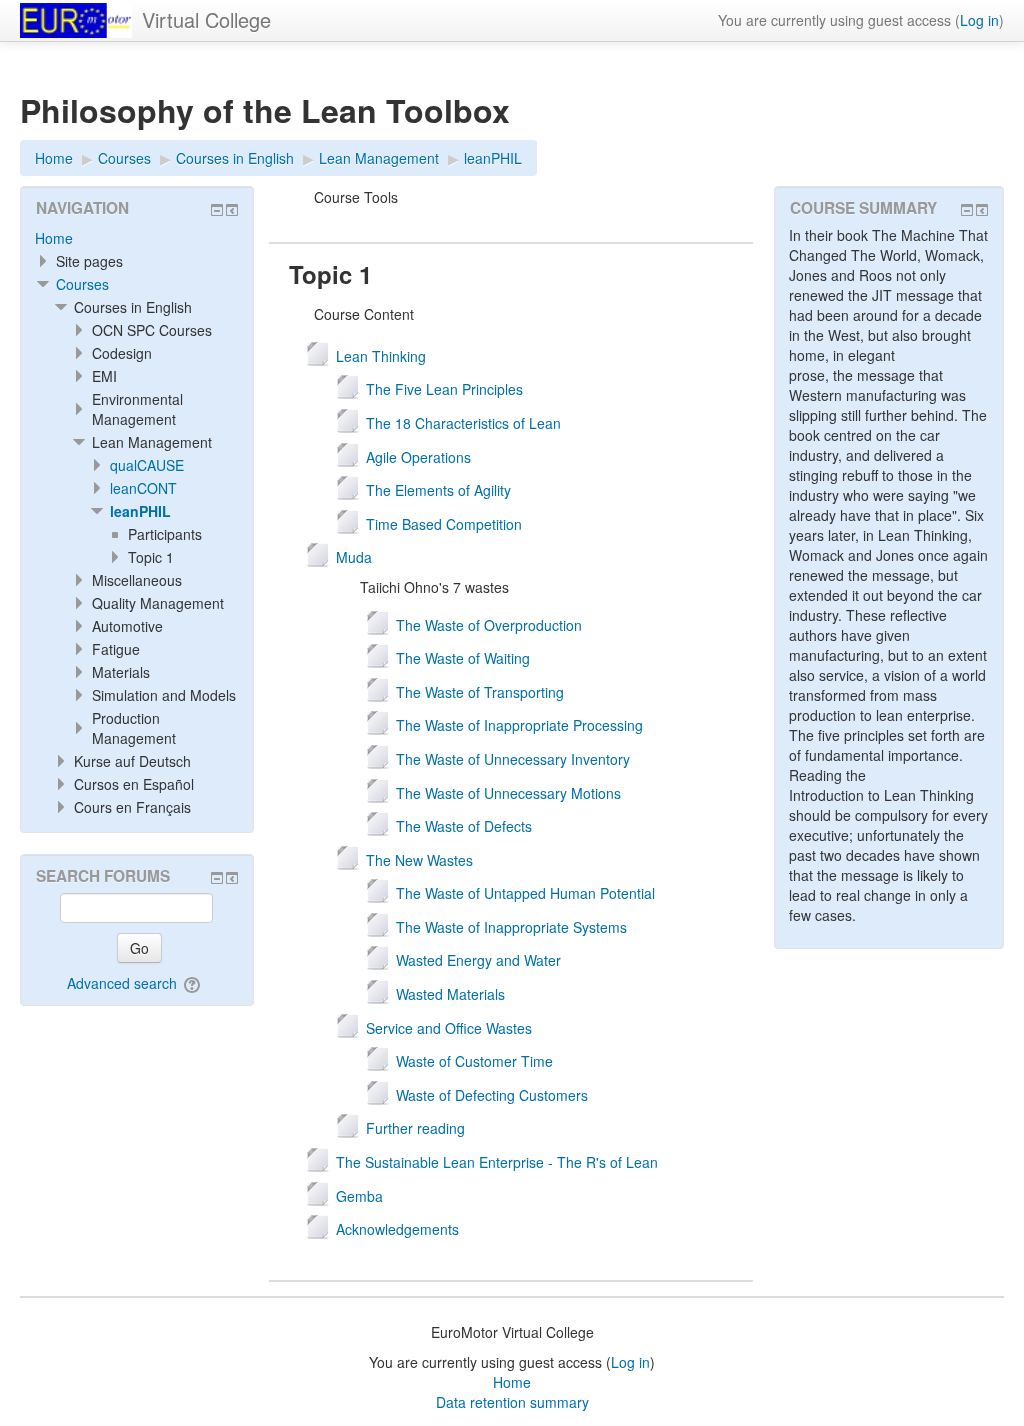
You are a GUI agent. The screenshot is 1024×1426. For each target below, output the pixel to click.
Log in (979, 20)
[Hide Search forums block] (217, 878)
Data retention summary (512, 1402)
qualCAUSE (147, 465)
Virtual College (206, 19)
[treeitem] (137, 238)
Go (139, 948)
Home (54, 238)
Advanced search (122, 983)
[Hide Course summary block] (967, 210)
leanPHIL (140, 511)
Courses (82, 284)
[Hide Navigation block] (217, 210)
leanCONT (143, 488)
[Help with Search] (193, 983)
